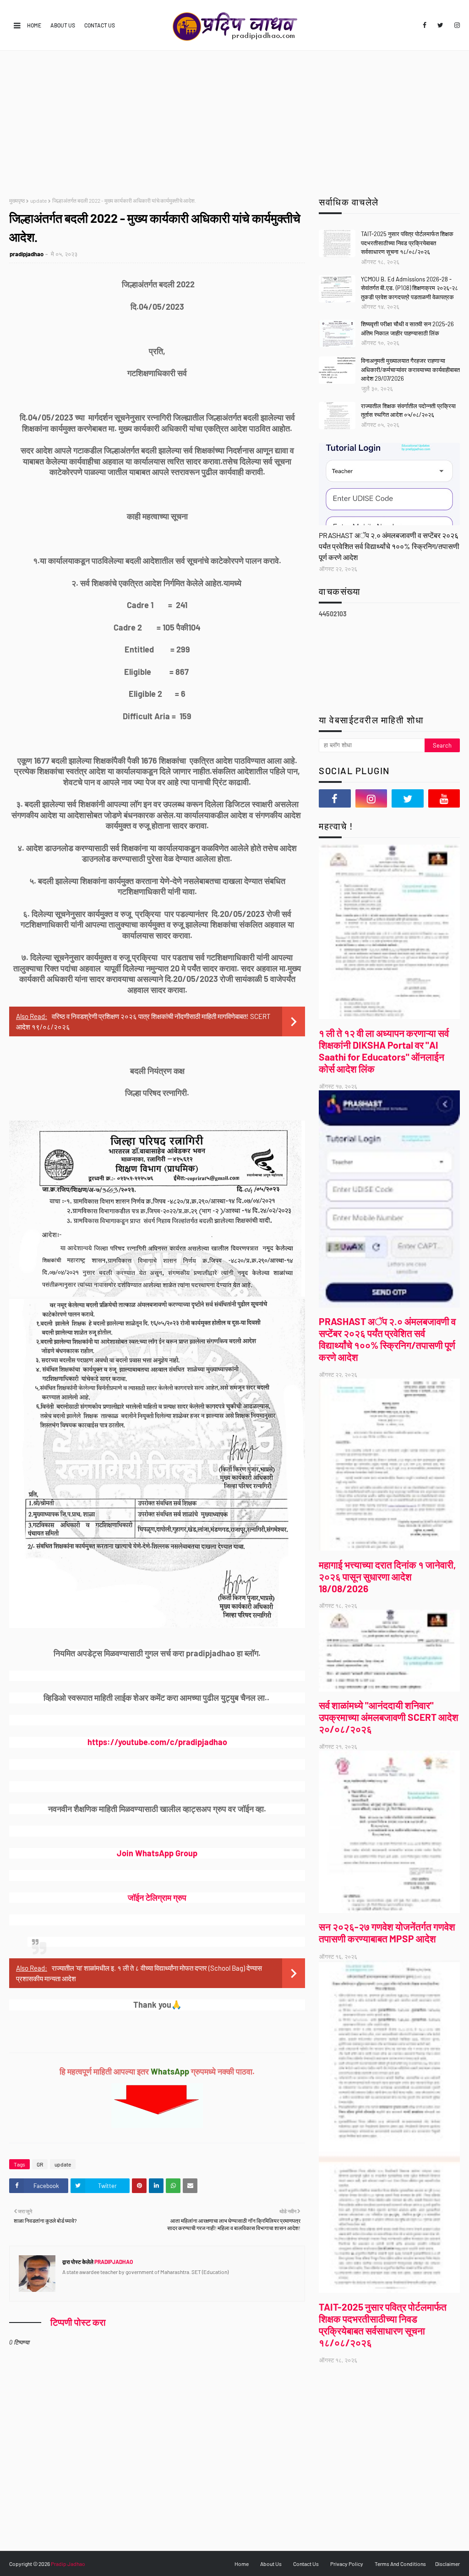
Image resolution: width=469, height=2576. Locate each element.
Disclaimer (447, 2564)
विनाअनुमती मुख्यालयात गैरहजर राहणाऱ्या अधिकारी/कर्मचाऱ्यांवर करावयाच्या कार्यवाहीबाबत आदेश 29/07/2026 (410, 369)
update (38, 200)
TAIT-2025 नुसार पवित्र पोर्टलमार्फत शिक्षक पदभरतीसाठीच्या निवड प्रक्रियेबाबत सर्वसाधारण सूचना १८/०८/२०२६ (407, 243)
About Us (63, 25)
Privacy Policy (347, 2564)
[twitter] (440, 25)
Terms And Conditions (400, 2564)
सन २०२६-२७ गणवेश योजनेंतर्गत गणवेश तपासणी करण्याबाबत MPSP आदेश (387, 1932)
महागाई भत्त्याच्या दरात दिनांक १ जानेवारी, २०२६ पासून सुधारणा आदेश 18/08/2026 (387, 1576)
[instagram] (455, 25)
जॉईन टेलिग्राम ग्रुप (157, 1897)
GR (40, 2164)
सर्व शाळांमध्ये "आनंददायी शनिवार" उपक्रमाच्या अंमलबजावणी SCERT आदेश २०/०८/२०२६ (389, 1717)
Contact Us (100, 25)
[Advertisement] (234, 119)
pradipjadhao (27, 254)
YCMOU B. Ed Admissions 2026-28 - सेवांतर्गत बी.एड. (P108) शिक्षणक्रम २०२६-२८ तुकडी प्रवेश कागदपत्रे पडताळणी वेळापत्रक (409, 288)
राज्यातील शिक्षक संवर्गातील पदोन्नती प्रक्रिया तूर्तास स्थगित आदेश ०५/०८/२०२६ (408, 410)
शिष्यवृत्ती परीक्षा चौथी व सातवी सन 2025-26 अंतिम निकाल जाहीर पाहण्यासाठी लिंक (407, 329)
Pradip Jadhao (68, 2564)
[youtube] (444, 798)
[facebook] (425, 25)
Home (34, 25)
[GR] (389, 484)
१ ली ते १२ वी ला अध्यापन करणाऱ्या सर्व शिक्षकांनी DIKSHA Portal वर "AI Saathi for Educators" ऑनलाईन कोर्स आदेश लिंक (384, 1051)
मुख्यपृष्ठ (17, 200)
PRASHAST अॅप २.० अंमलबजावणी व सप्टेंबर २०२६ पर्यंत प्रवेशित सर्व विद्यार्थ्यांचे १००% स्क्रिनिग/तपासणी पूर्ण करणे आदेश (389, 546)
